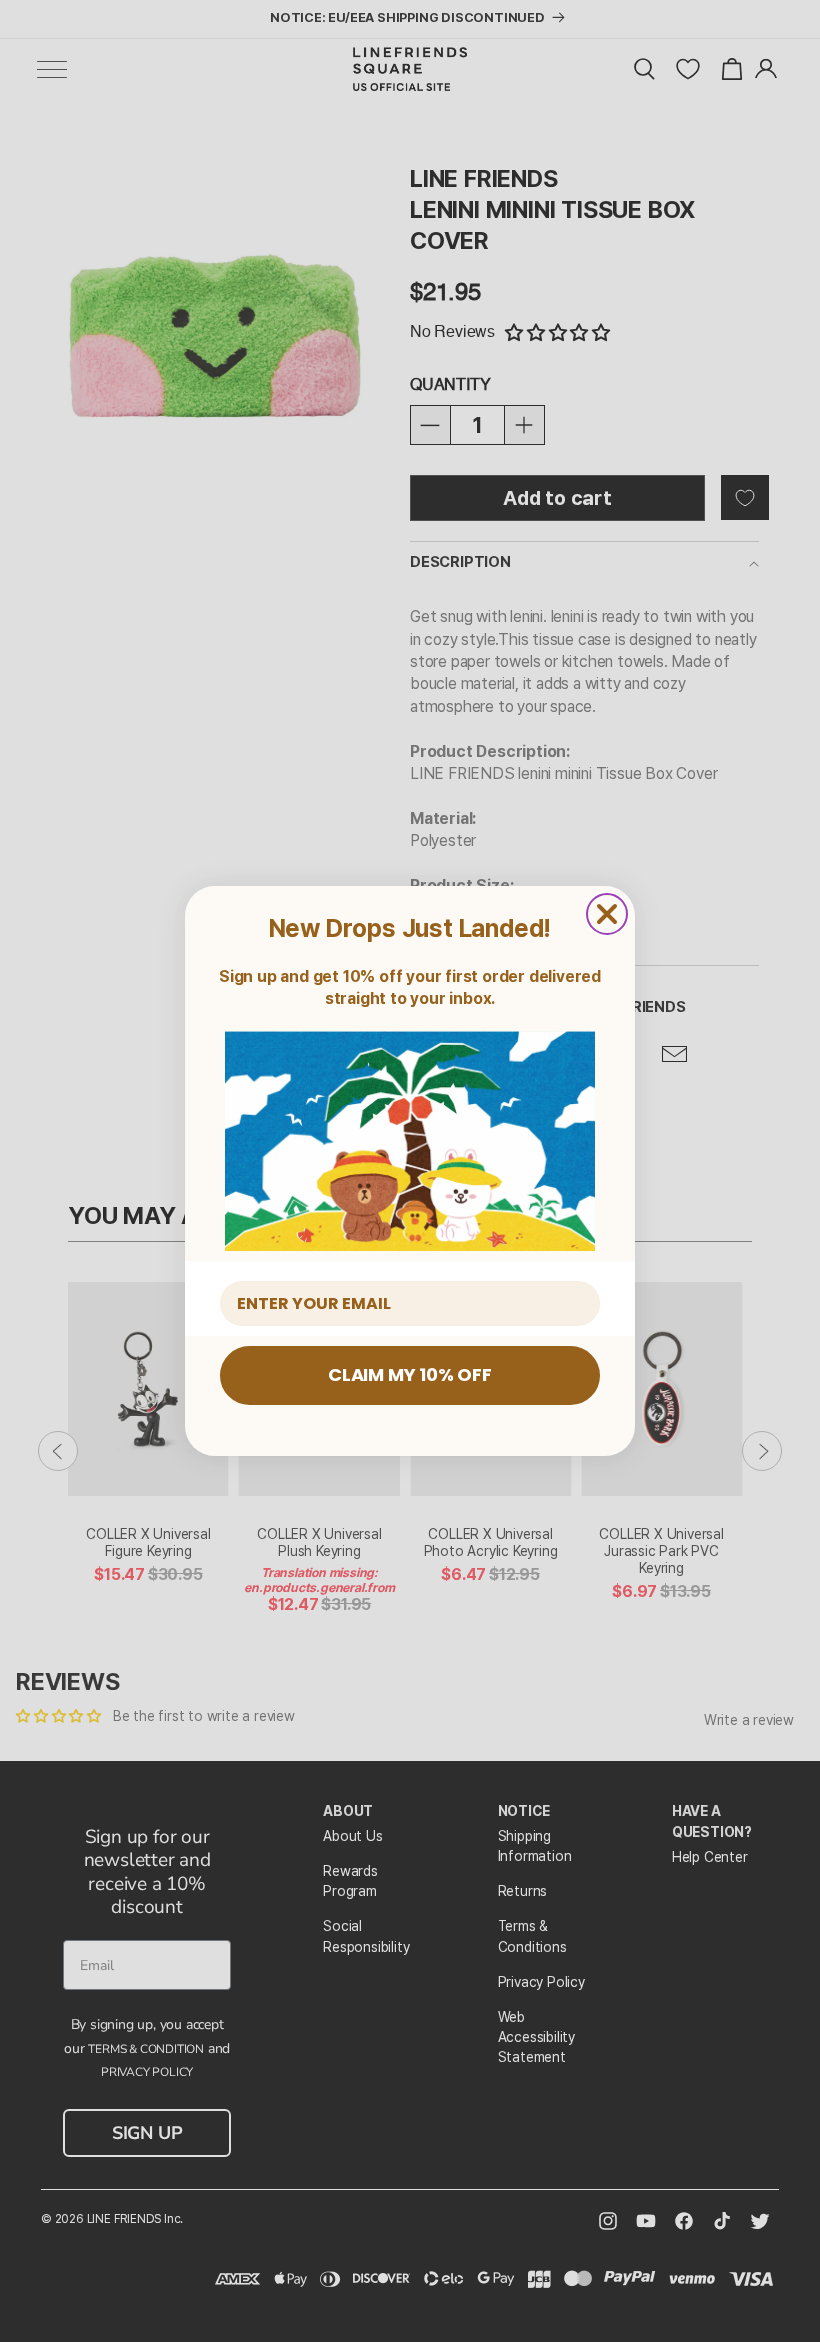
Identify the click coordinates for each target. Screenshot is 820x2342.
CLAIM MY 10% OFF (410, 1374)
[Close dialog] (607, 914)
